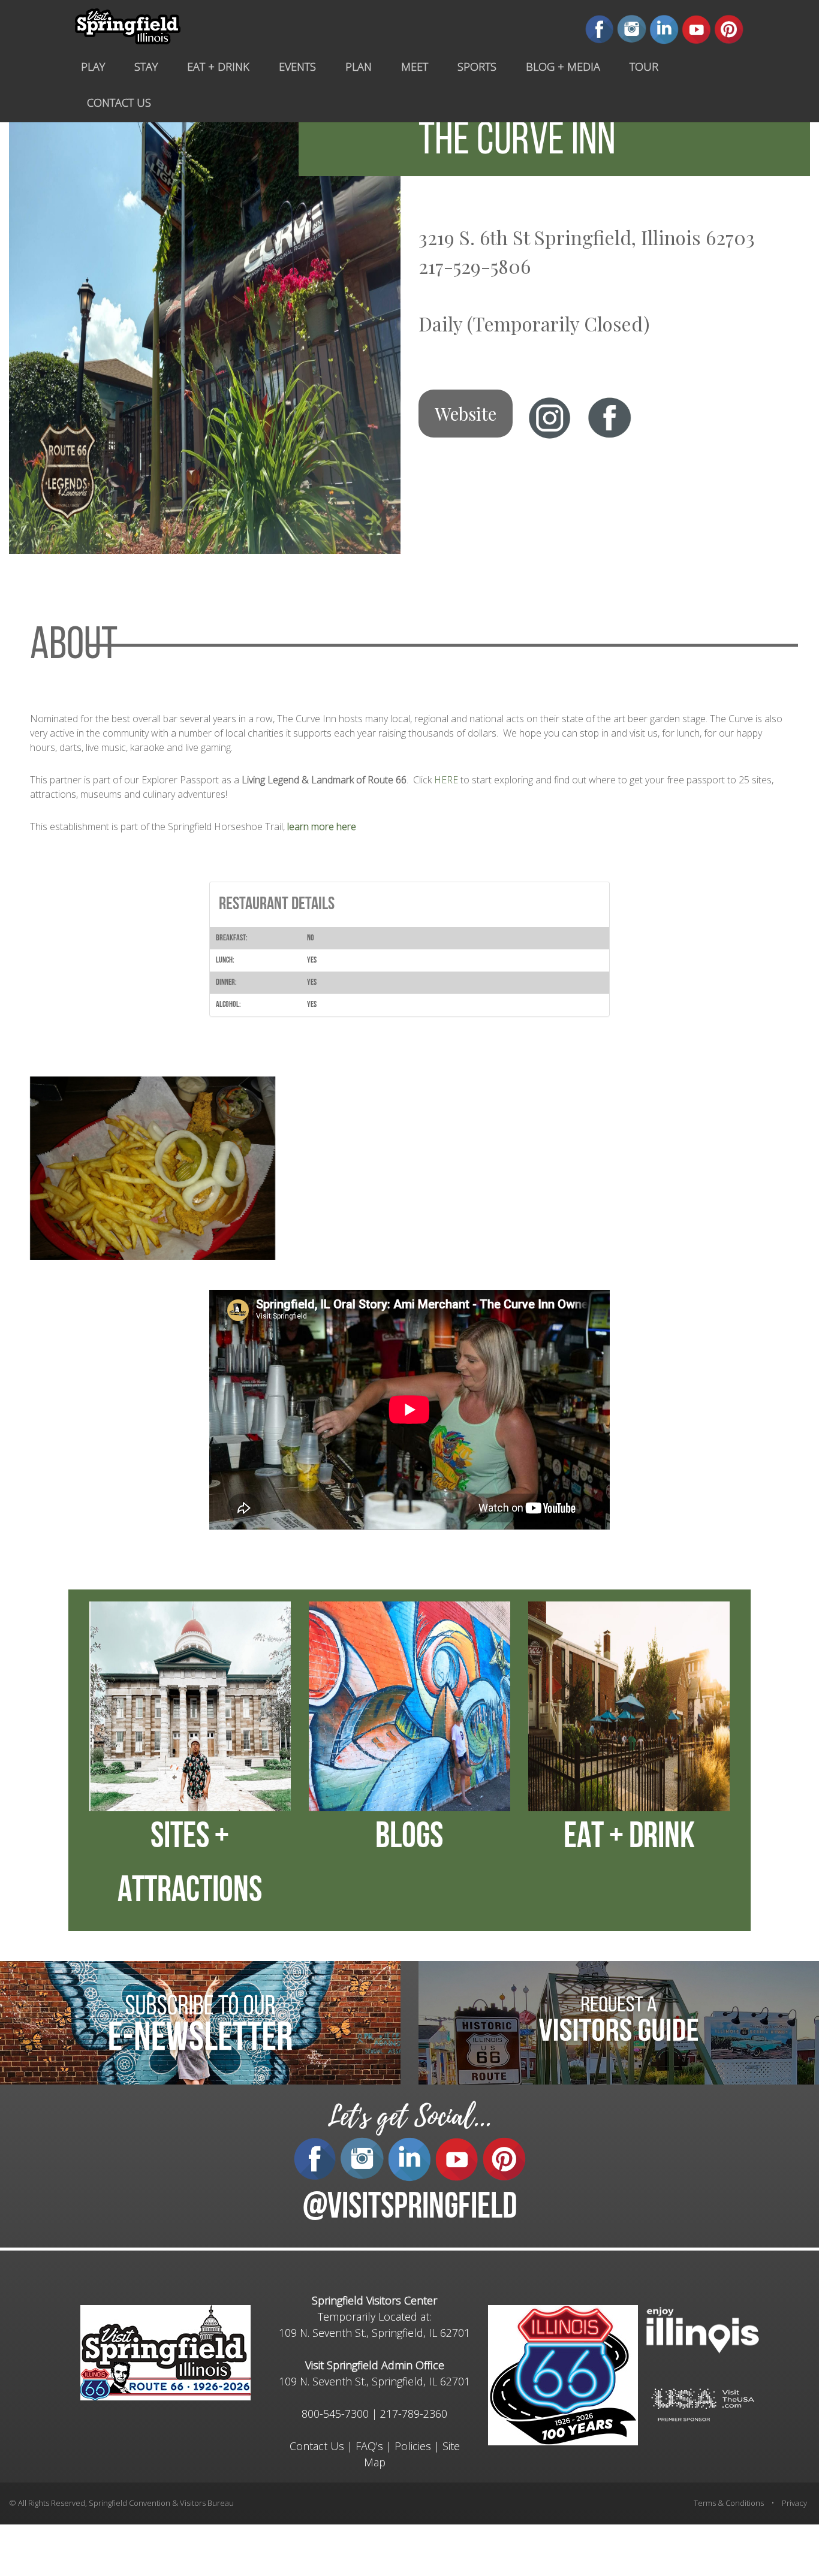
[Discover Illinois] (703, 2404)
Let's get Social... (409, 2117)
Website (466, 414)
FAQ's (369, 2446)
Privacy (794, 2503)
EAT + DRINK (629, 1838)
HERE (446, 780)
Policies (413, 2446)
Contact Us (317, 2446)
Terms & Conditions (729, 2503)
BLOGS (409, 1838)
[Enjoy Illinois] (703, 2329)
